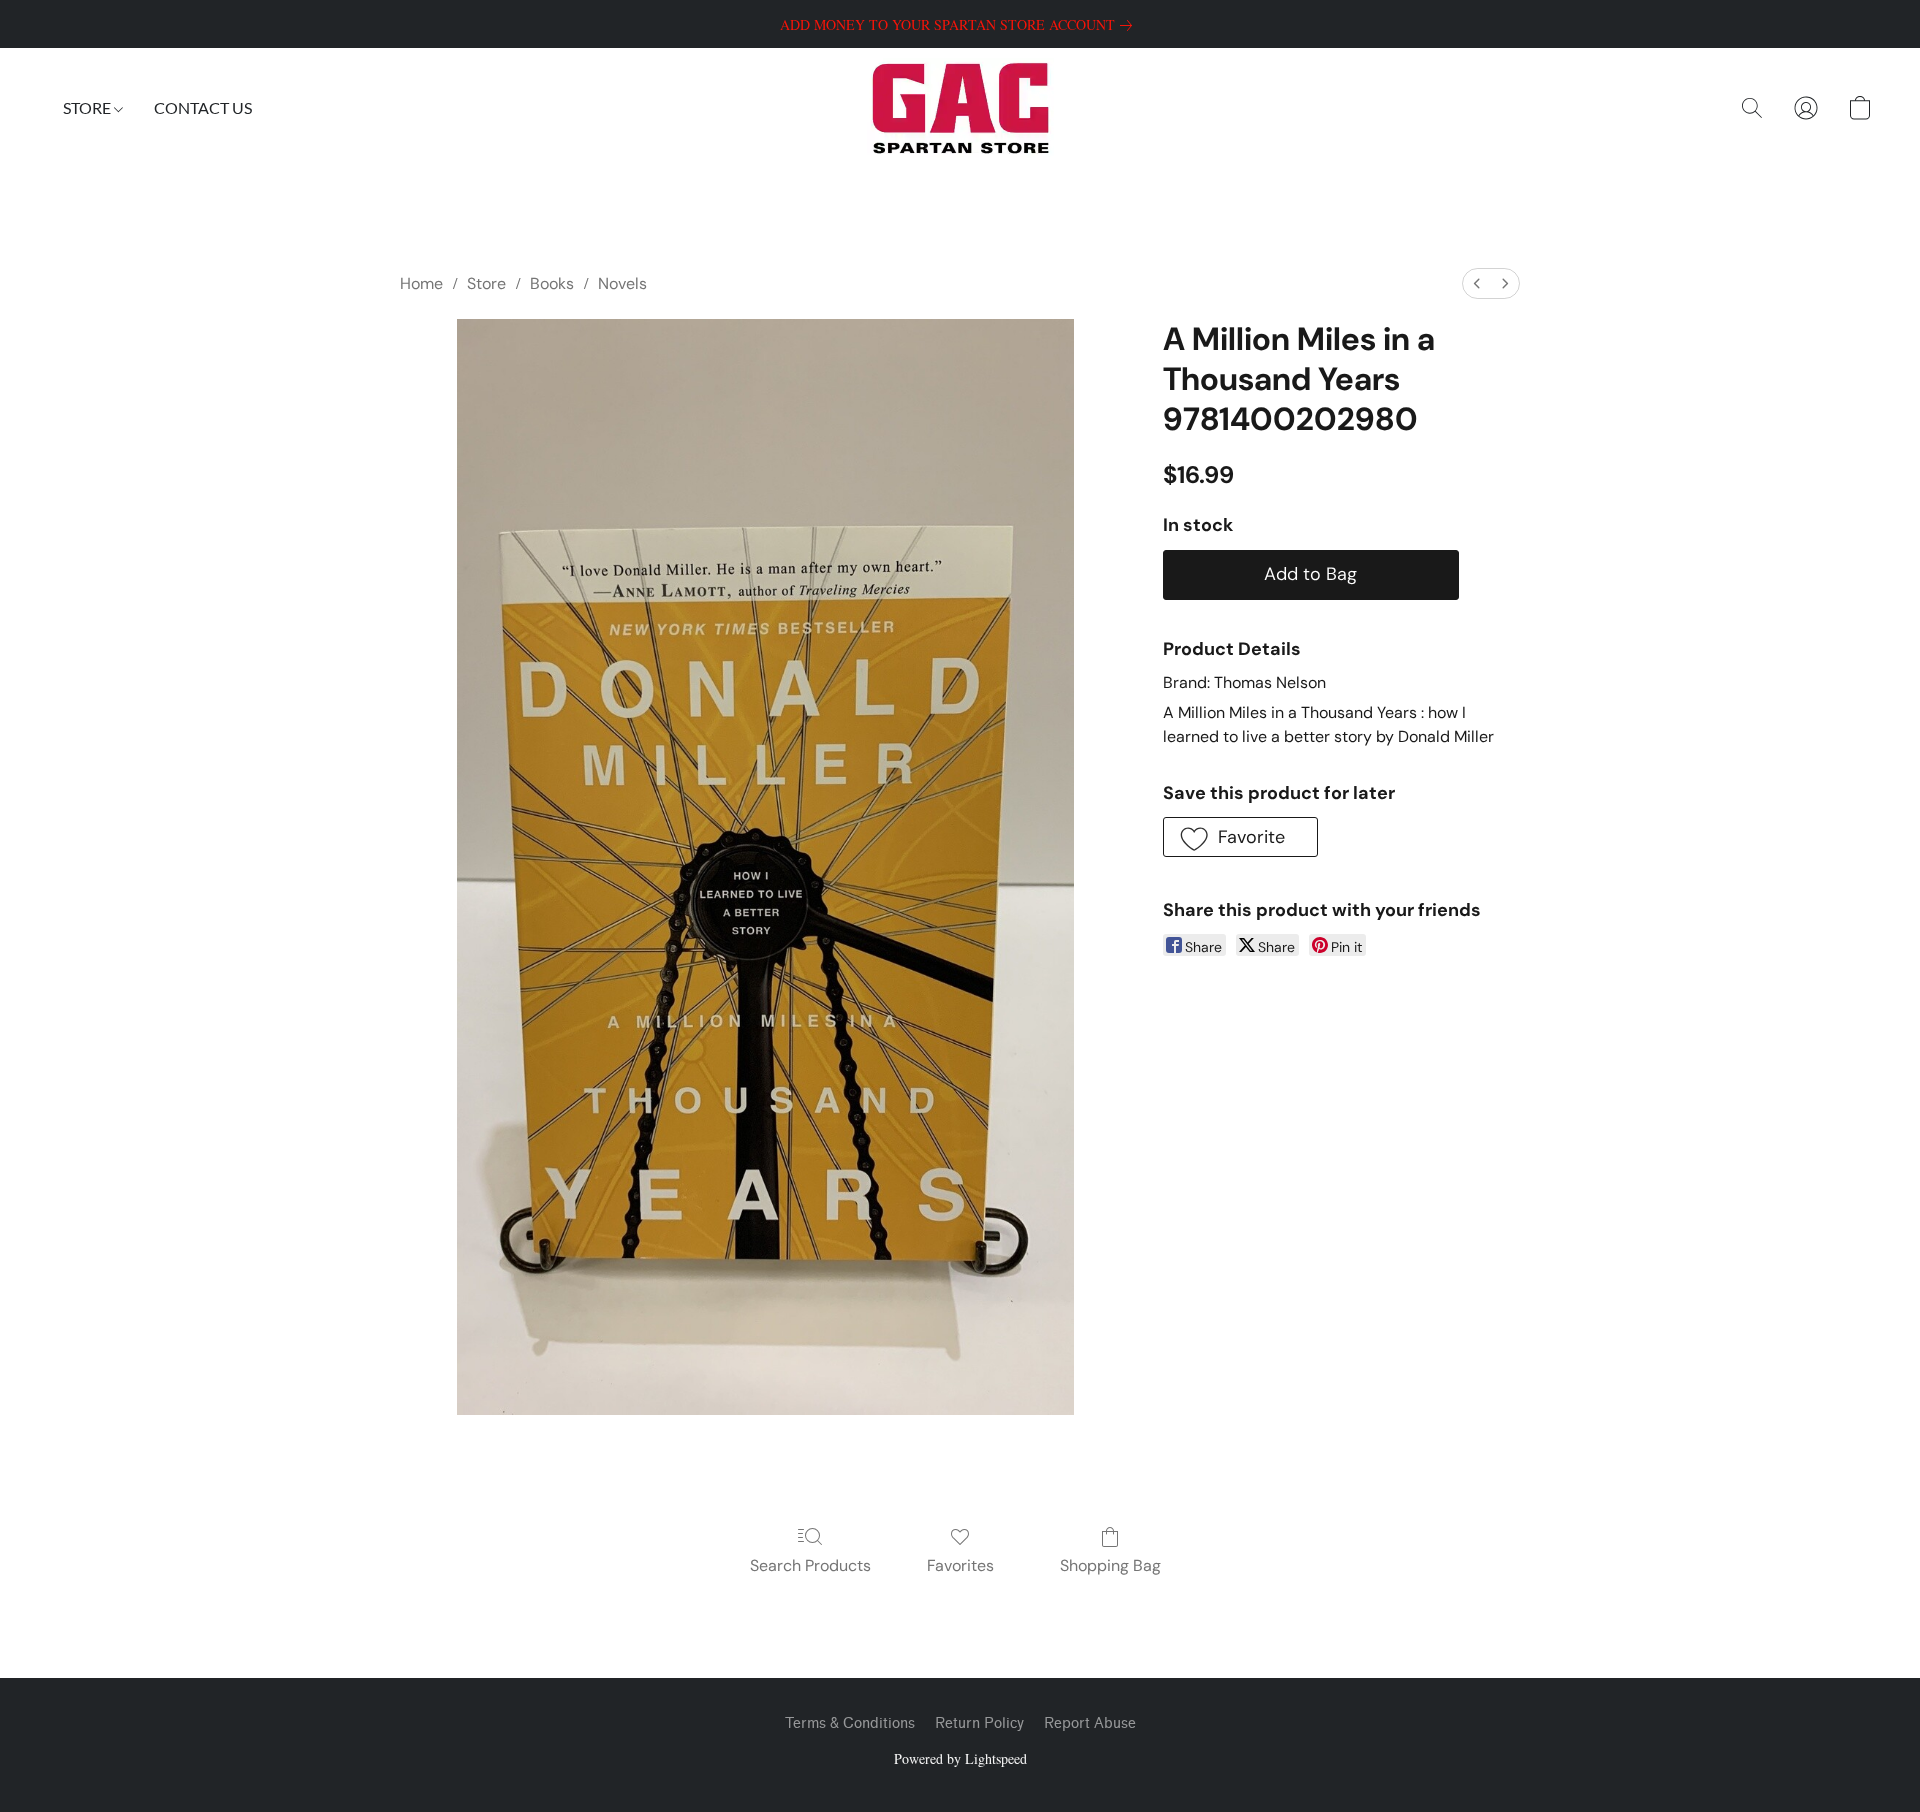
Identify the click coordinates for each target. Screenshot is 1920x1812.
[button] (960, 108)
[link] (960, 25)
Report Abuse (1090, 1723)
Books (552, 283)
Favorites (960, 1565)
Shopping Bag (1110, 1565)
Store (486, 283)
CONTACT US (203, 107)
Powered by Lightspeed (960, 1758)
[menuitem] (1477, 283)
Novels (622, 283)
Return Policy (979, 1723)
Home (421, 283)
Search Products (810, 1565)
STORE (88, 107)
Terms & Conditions (850, 1723)
